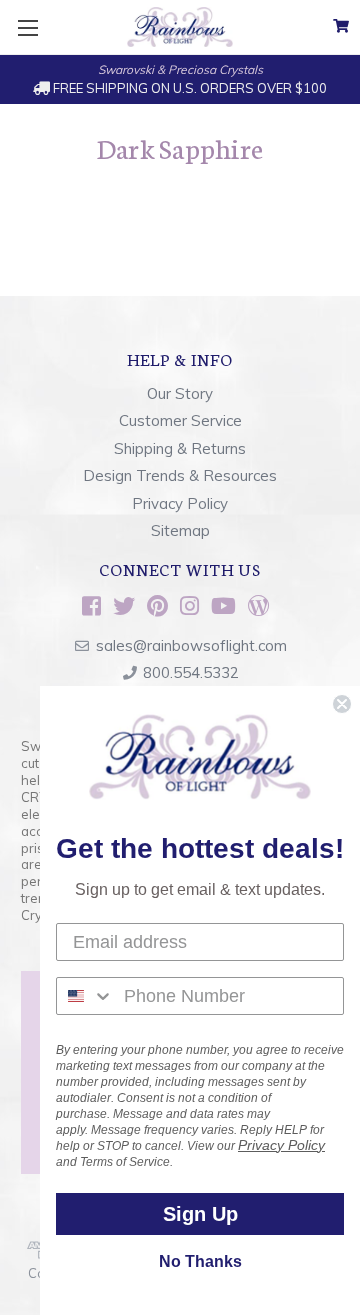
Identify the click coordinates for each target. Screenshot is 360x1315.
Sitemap (180, 530)
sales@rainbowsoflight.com (191, 645)
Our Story (180, 393)
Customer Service (180, 420)
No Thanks (200, 1261)
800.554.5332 (191, 672)
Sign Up (200, 1214)
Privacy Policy (180, 503)
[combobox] (85, 996)
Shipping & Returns (180, 448)
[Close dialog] (342, 704)
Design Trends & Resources (180, 475)
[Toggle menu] (27, 27)
